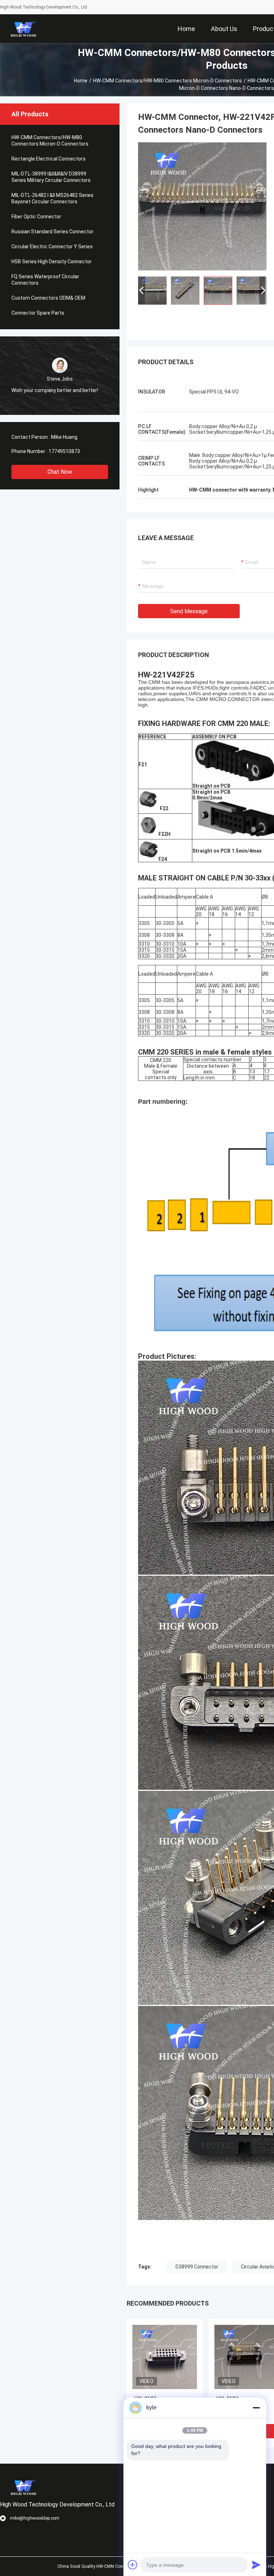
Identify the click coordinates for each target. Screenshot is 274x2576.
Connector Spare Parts (38, 313)
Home (81, 81)
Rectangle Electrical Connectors (49, 159)
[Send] (256, 2565)
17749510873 (64, 451)
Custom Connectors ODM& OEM (48, 298)
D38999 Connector (197, 2267)
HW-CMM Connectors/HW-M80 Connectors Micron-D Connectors (168, 81)
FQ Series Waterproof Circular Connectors (45, 280)
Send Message (189, 611)
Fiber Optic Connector (36, 217)
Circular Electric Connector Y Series (52, 247)
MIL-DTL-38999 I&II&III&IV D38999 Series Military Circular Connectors (51, 177)
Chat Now (60, 472)
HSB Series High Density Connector (52, 261)
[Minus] (256, 2408)
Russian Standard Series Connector (52, 232)
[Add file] (133, 2565)
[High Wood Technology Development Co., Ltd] (23, 29)
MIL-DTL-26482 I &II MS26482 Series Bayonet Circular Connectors (52, 198)
